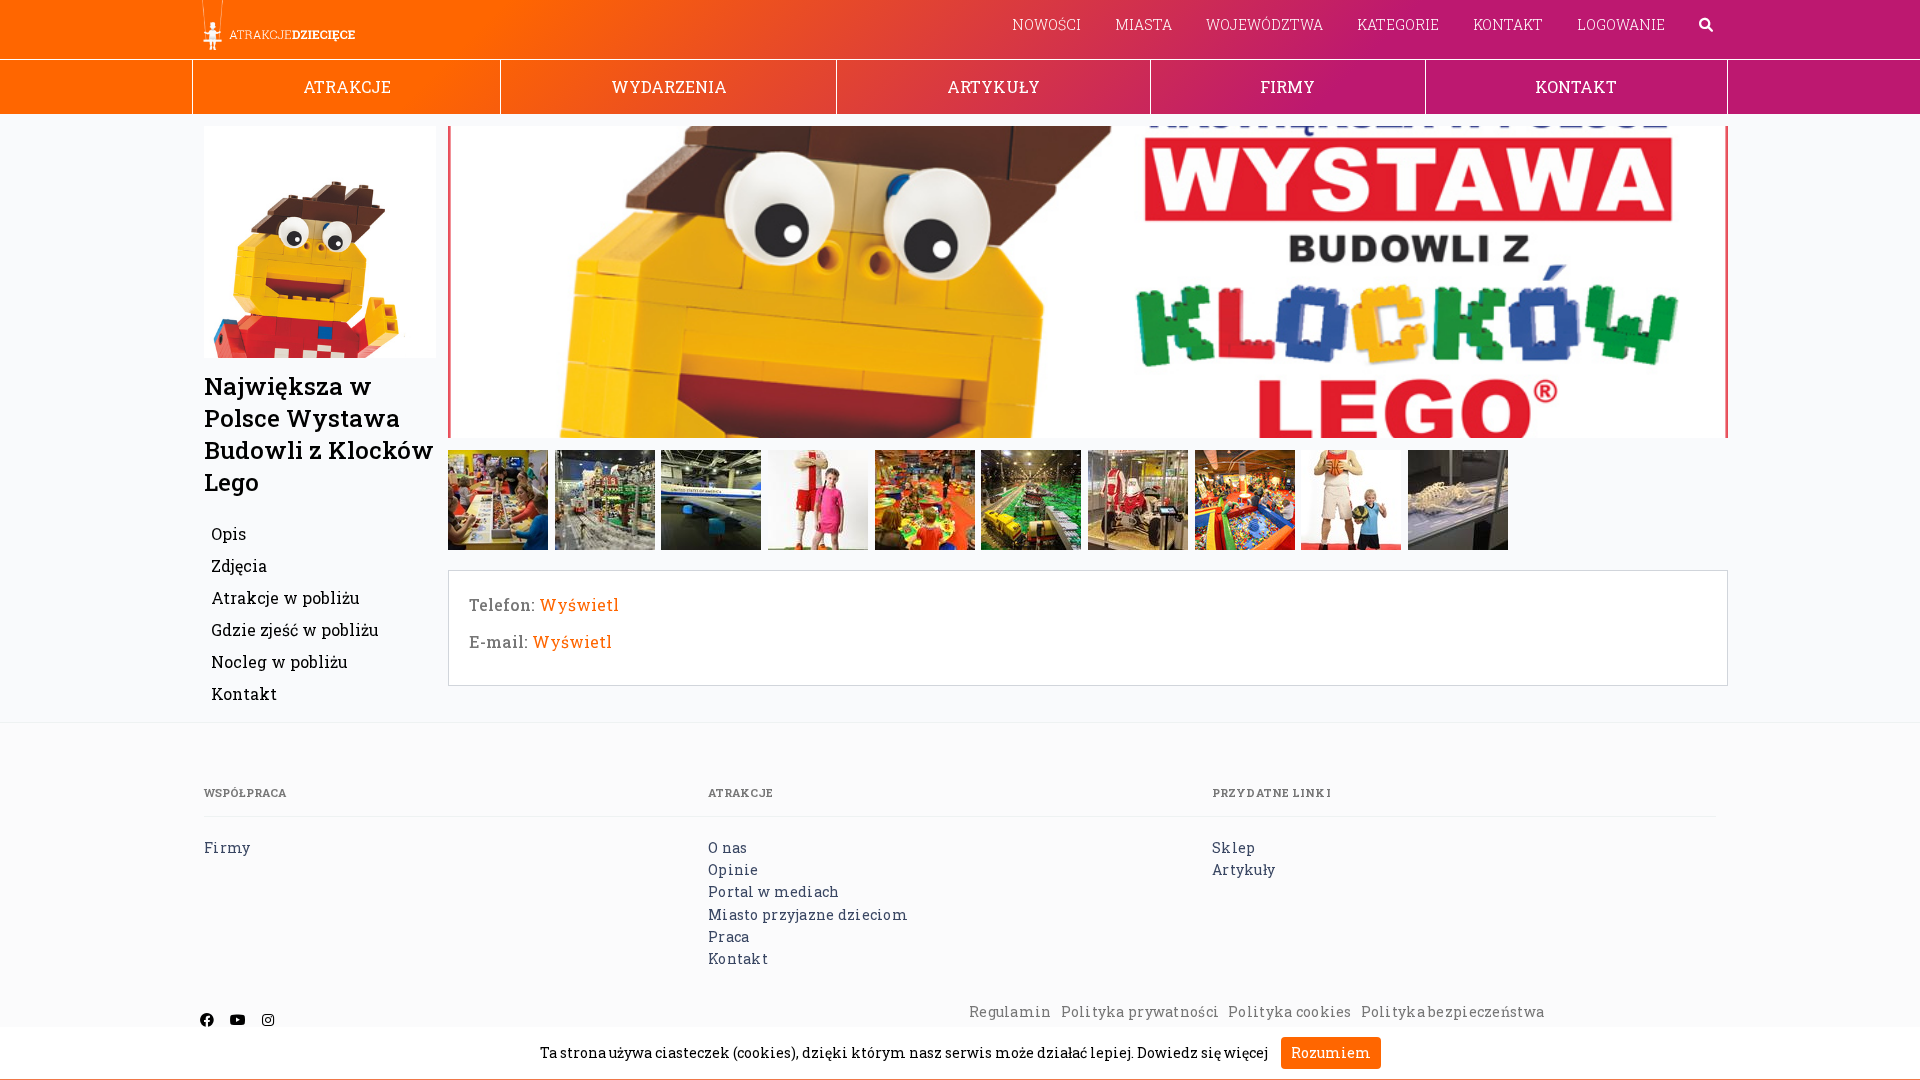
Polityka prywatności (1140, 1011)
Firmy (1287, 86)
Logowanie (1621, 24)
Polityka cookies (1289, 1011)
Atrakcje (347, 86)
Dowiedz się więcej (1202, 1052)
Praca (728, 936)
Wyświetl (579, 604)
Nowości (1046, 24)
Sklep (1233, 847)
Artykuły (993, 86)
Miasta (1143, 24)
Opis (228, 533)
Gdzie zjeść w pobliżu (295, 629)
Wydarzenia (669, 86)
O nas (727, 847)
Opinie (733, 869)
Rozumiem (1331, 1052)
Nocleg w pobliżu (279, 661)
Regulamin (1010, 1011)
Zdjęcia (239, 565)
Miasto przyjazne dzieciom (808, 914)
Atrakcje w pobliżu (285, 597)
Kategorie (1398, 24)
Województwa (1264, 24)
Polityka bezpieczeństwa (1452, 1011)
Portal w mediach (773, 891)
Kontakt (1508, 24)
